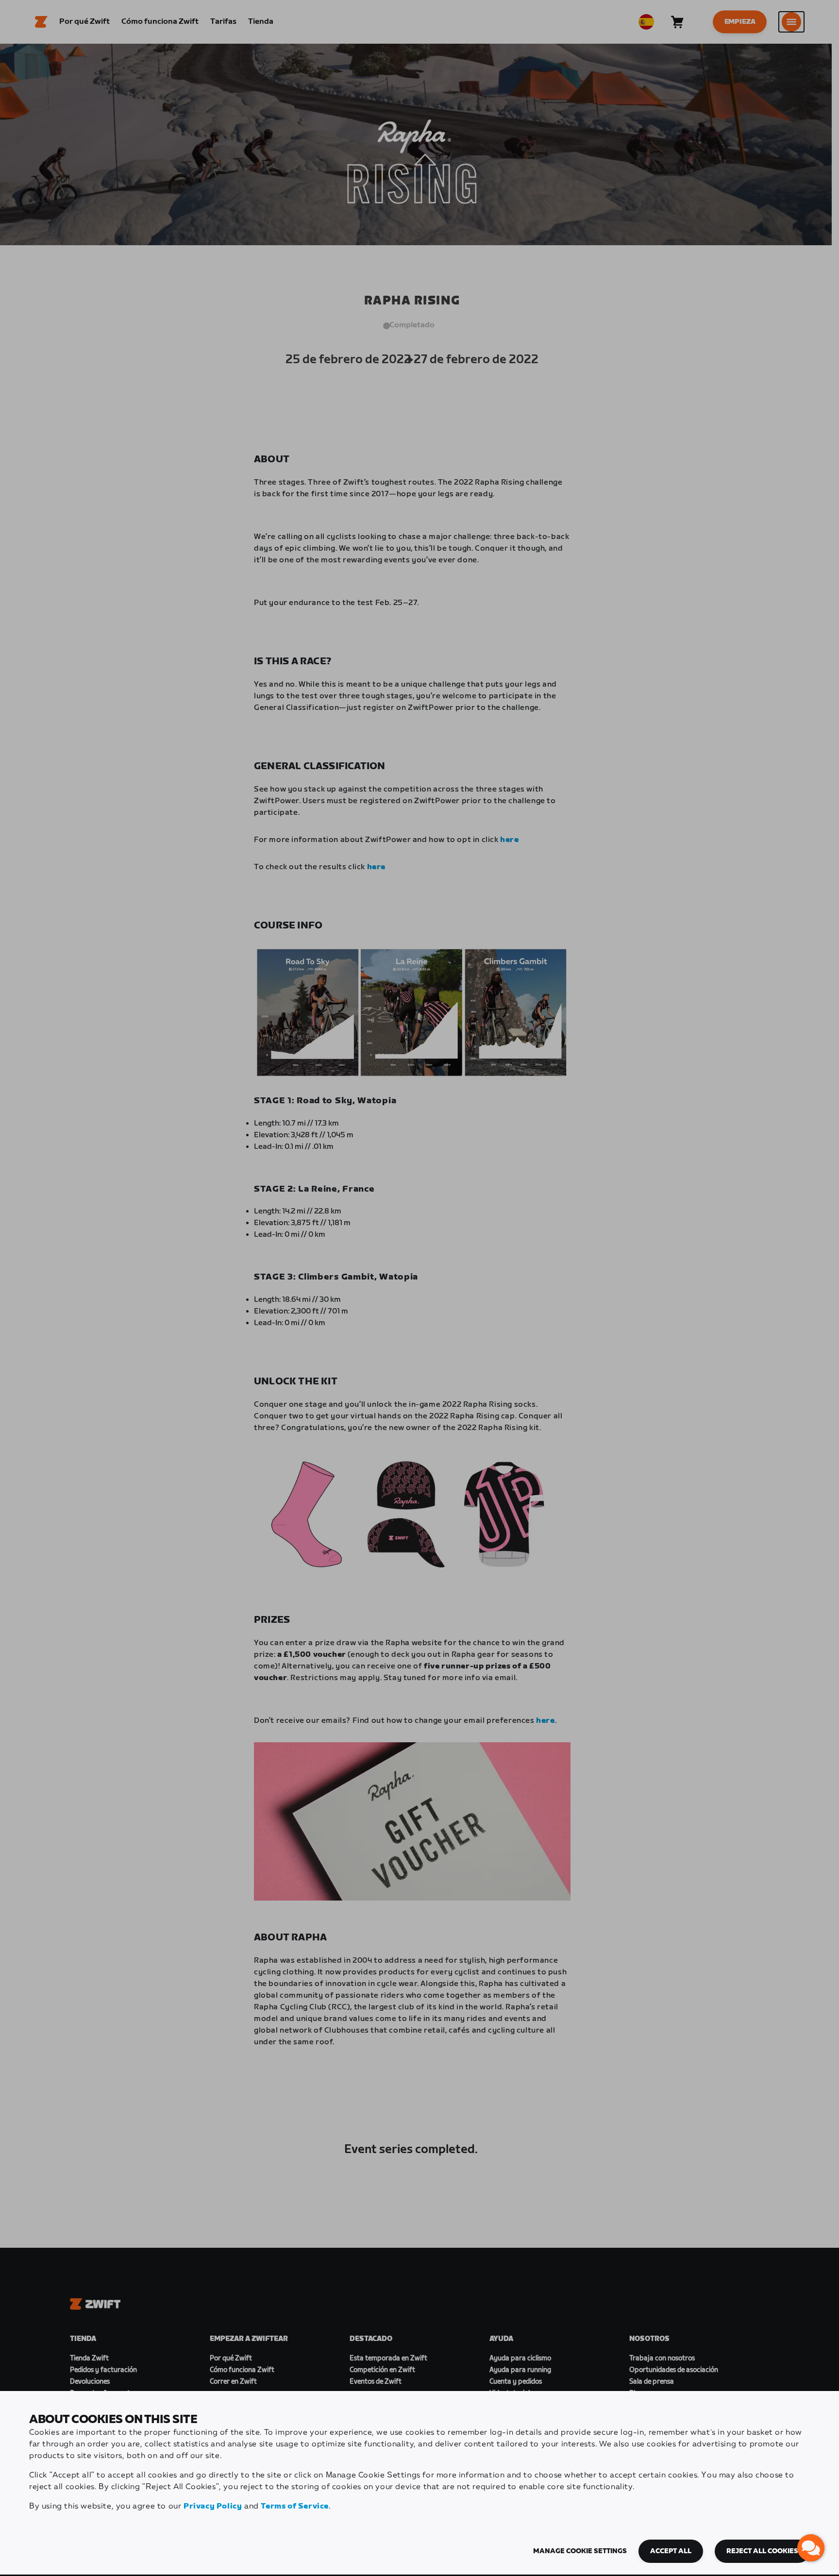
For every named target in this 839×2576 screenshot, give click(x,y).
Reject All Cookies (762, 2551)
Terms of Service (295, 2506)
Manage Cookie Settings (580, 2551)
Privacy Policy (213, 2506)
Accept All (671, 2551)
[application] (811, 2548)
